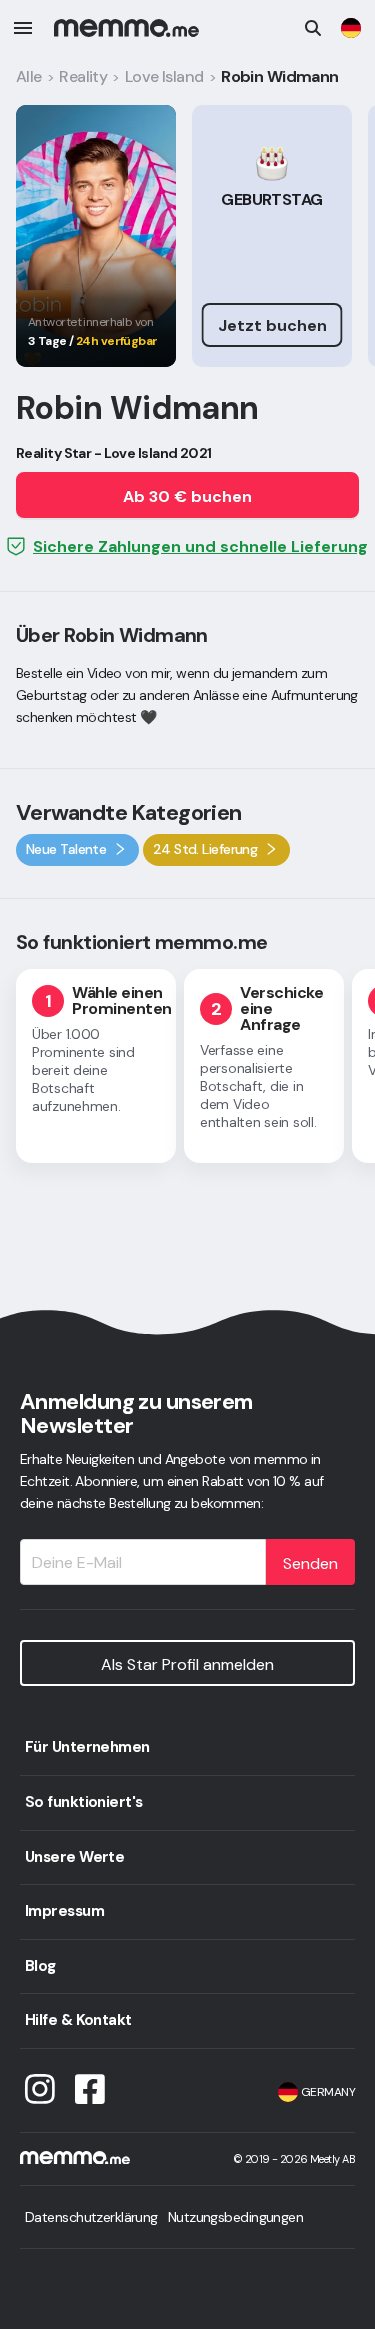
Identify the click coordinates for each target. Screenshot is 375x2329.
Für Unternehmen (87, 1747)
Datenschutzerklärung (91, 2217)
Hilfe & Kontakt (78, 2020)
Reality (83, 76)
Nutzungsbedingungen (235, 2217)
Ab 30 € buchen (187, 496)
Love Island (164, 76)
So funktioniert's (83, 1802)
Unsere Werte (74, 1857)
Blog (40, 1966)
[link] (351, 28)
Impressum (64, 1911)
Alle (29, 76)
